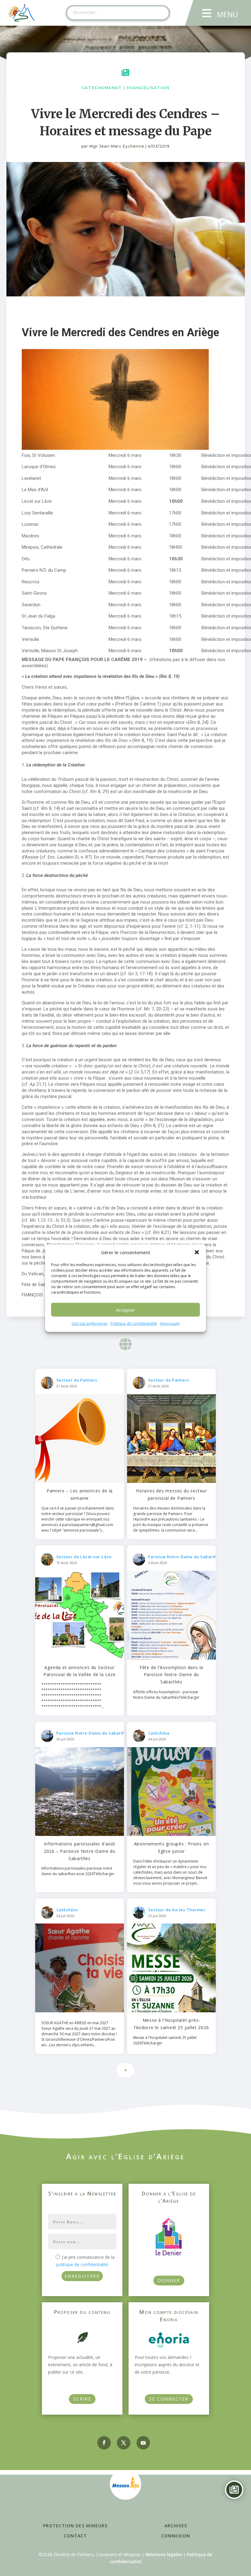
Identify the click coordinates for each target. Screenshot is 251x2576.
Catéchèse (159, 1733)
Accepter (125, 1310)
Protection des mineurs (75, 2526)
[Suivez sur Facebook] (104, 2443)
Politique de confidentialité (134, 1324)
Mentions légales (164, 2554)
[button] (197, 1252)
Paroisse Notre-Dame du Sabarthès (185, 1557)
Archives (176, 2526)
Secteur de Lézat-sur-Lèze (84, 1557)
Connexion (176, 2536)
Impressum (170, 1324)
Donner (169, 2280)
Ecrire (82, 2399)
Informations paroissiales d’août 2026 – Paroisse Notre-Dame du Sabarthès (80, 1851)
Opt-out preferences (90, 1324)
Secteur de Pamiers (77, 1380)
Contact (75, 2536)
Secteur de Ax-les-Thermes (177, 1910)
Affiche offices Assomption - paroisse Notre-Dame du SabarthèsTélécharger (166, 1695)
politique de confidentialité (82, 2264)
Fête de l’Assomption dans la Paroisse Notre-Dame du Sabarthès (171, 1675)
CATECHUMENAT (102, 88)
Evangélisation (148, 88)
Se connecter (169, 2399)
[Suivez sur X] (124, 2443)
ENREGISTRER (82, 2276)
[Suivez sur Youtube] (143, 2443)
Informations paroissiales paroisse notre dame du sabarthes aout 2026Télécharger (78, 1871)
